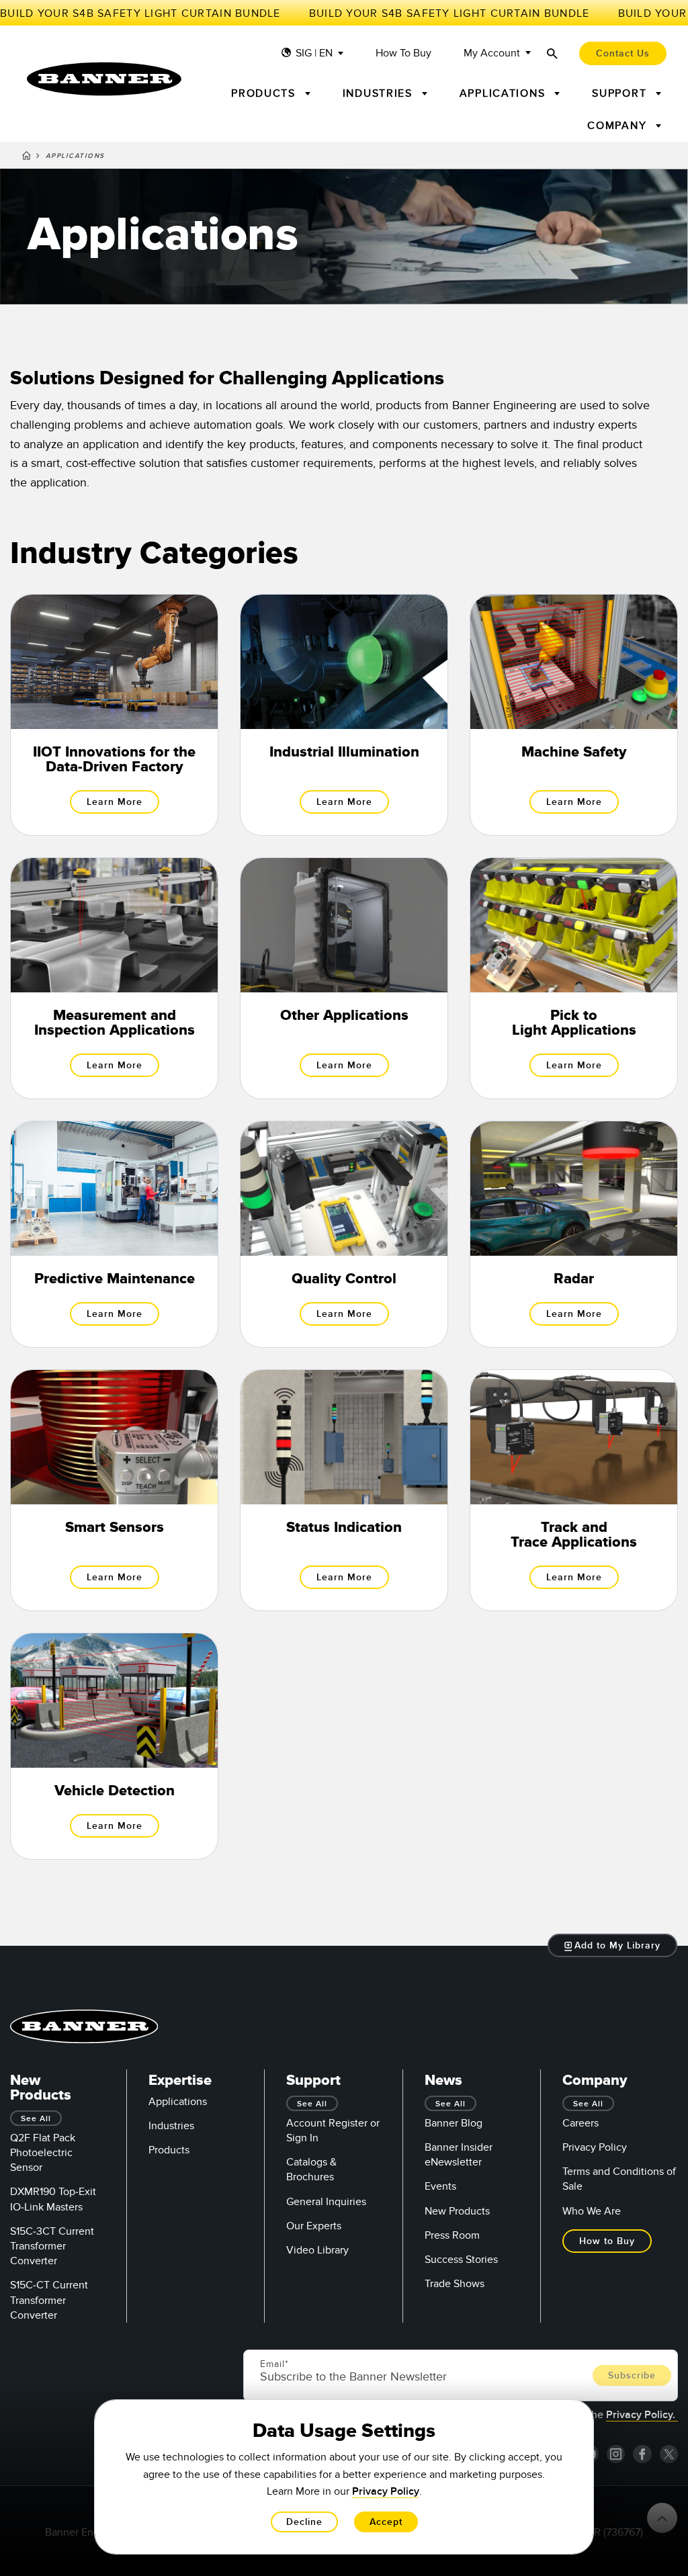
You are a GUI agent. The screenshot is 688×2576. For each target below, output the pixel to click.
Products (169, 2150)
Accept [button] (386, 2522)
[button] (613, 1945)
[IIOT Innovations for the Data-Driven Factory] (114, 715)
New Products (457, 2211)
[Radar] (574, 1234)
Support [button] (621, 93)
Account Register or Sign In (333, 2131)
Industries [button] (380, 93)
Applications (178, 2102)
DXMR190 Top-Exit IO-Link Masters (53, 2199)
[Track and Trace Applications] (574, 1490)
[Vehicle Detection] (114, 1746)
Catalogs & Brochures (311, 2170)
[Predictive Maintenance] (114, 1234)
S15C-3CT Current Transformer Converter (52, 2246)
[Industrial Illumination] (344, 715)
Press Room (452, 2235)
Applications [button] (505, 93)
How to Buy (403, 53)
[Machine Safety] (574, 715)
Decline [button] (304, 2522)
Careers (580, 2123)
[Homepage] (27, 158)
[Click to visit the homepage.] (104, 79)
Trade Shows (455, 2284)
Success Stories (461, 2260)
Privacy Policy (595, 2147)
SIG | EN (314, 53)
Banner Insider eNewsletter (459, 2155)
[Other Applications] (344, 978)
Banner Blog (454, 2123)
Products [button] (265, 93)
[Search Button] (552, 53)
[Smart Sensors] (114, 1490)
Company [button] (619, 126)
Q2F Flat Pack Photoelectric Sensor (43, 2153)
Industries (171, 2126)
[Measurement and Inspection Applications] (114, 978)
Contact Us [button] (623, 53)
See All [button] (36, 2119)
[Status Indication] (344, 1490)
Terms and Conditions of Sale (619, 2179)
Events (440, 2186)
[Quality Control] (344, 1234)
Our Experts (314, 2226)
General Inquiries (326, 2202)
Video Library (317, 2250)
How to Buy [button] (607, 2241)
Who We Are (592, 2211)
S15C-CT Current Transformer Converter (49, 2300)
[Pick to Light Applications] (574, 978)
